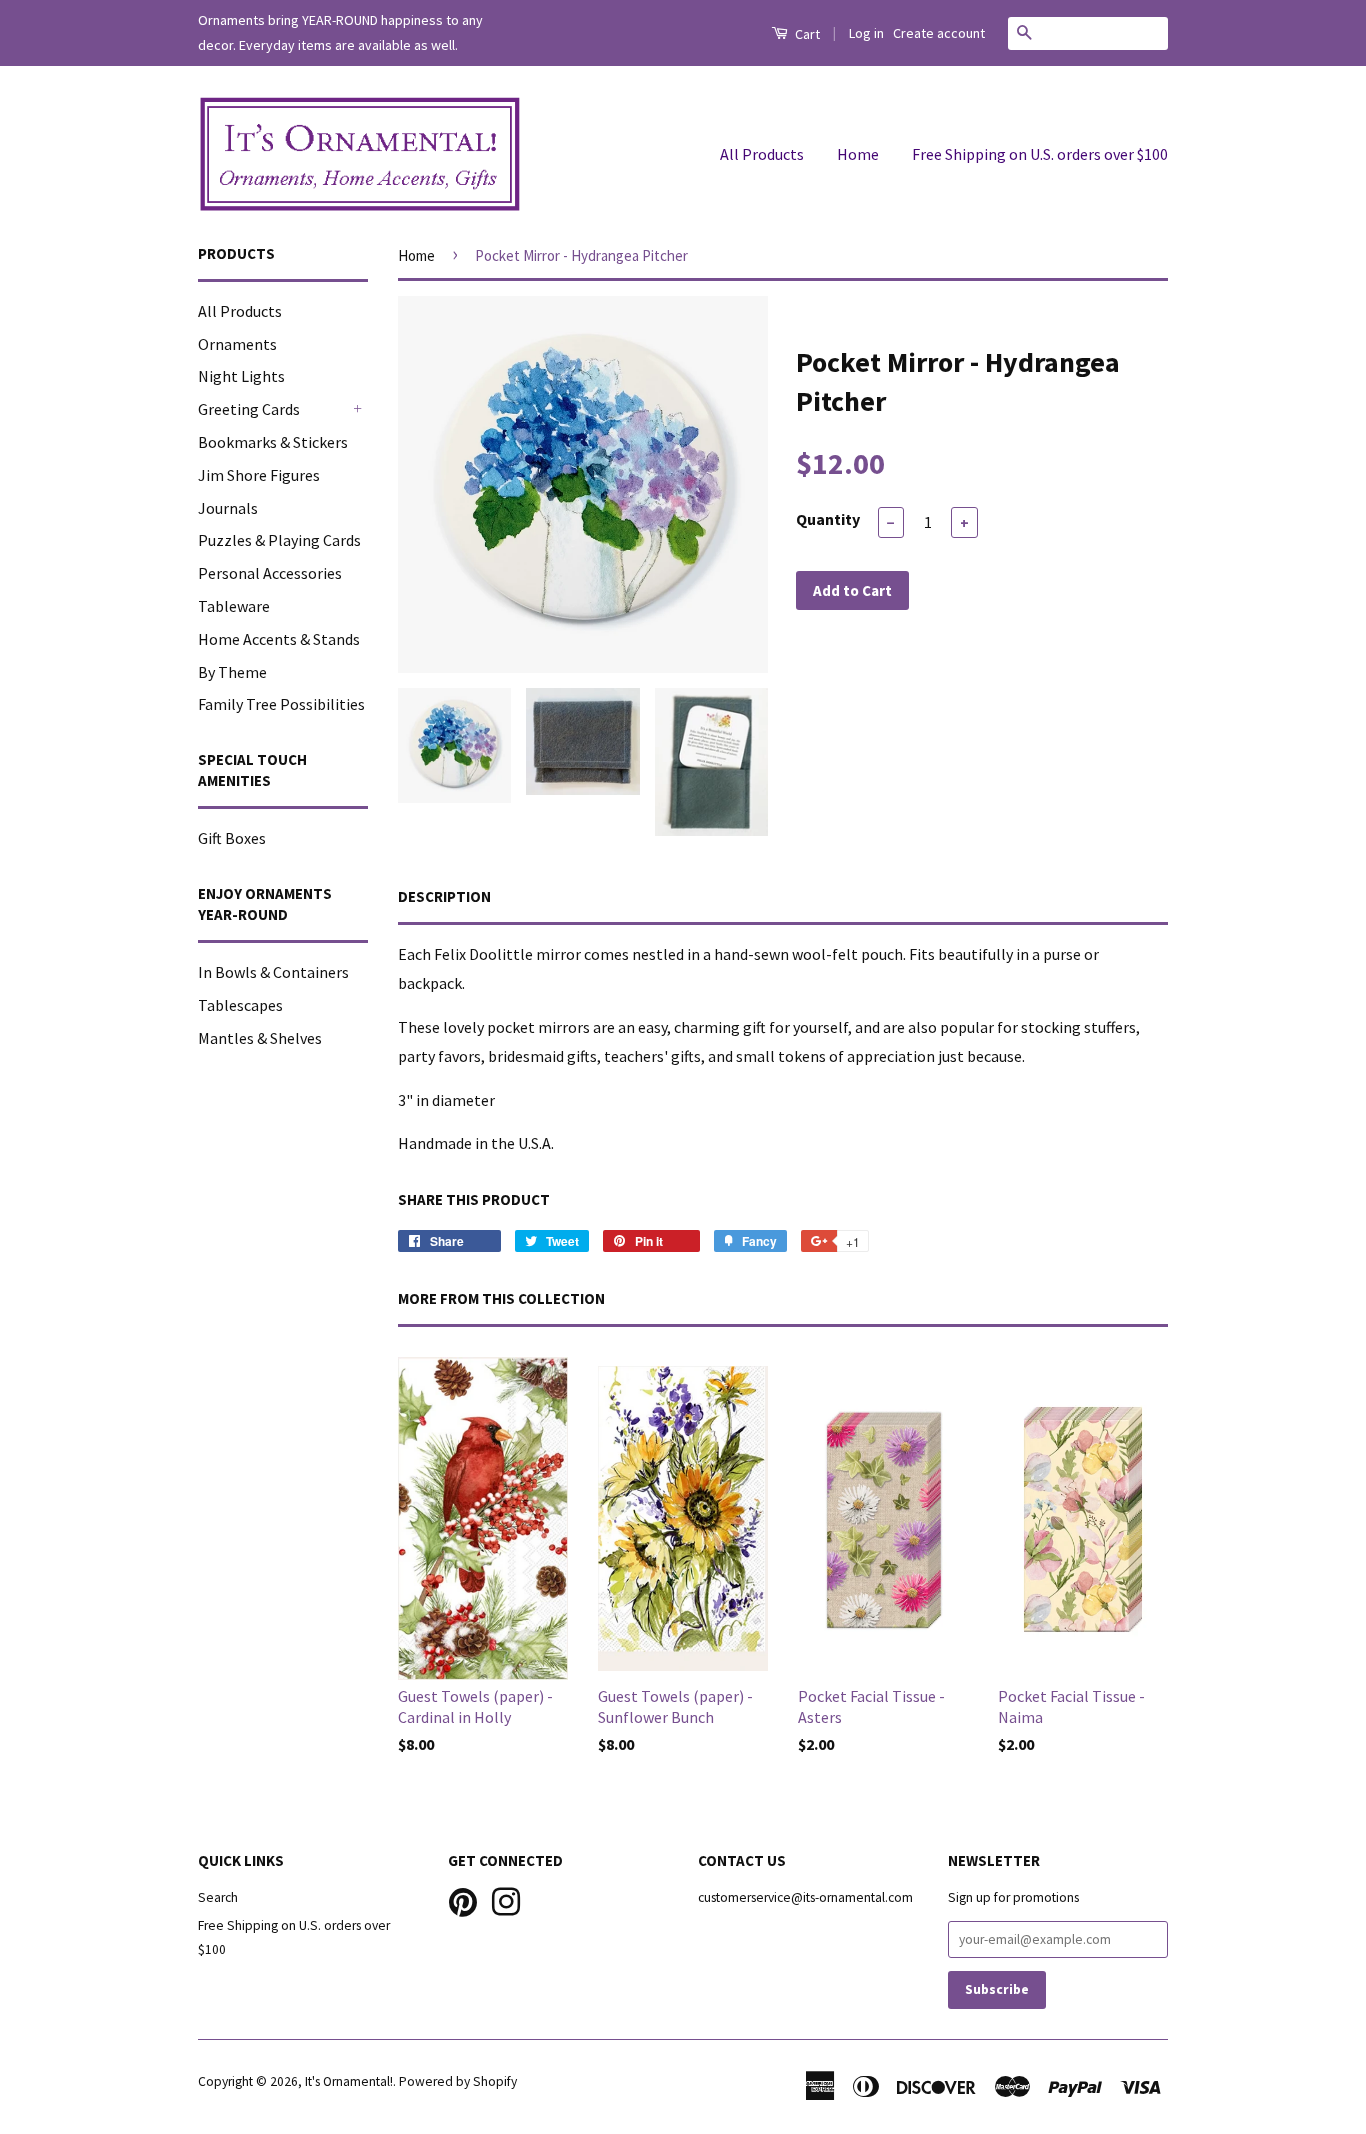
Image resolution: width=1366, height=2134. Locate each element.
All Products (762, 154)
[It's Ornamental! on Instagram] (506, 1899)
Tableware (234, 606)
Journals (228, 508)
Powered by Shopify (458, 2081)
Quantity (828, 519)
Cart (806, 34)
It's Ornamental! (349, 2081)
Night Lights (241, 376)
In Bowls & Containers (273, 972)
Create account (939, 33)
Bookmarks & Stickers (273, 442)
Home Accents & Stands (279, 639)
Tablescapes (240, 1005)
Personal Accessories (270, 573)
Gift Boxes (232, 838)
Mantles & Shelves (260, 1038)
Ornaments (237, 344)
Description (444, 896)
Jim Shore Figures (259, 475)
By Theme (232, 672)
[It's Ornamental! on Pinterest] (463, 1899)
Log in (866, 33)
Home (858, 154)
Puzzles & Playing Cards (279, 540)
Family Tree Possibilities (281, 704)
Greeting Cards (249, 409)
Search (218, 1897)
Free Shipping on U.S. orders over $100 (1040, 154)
